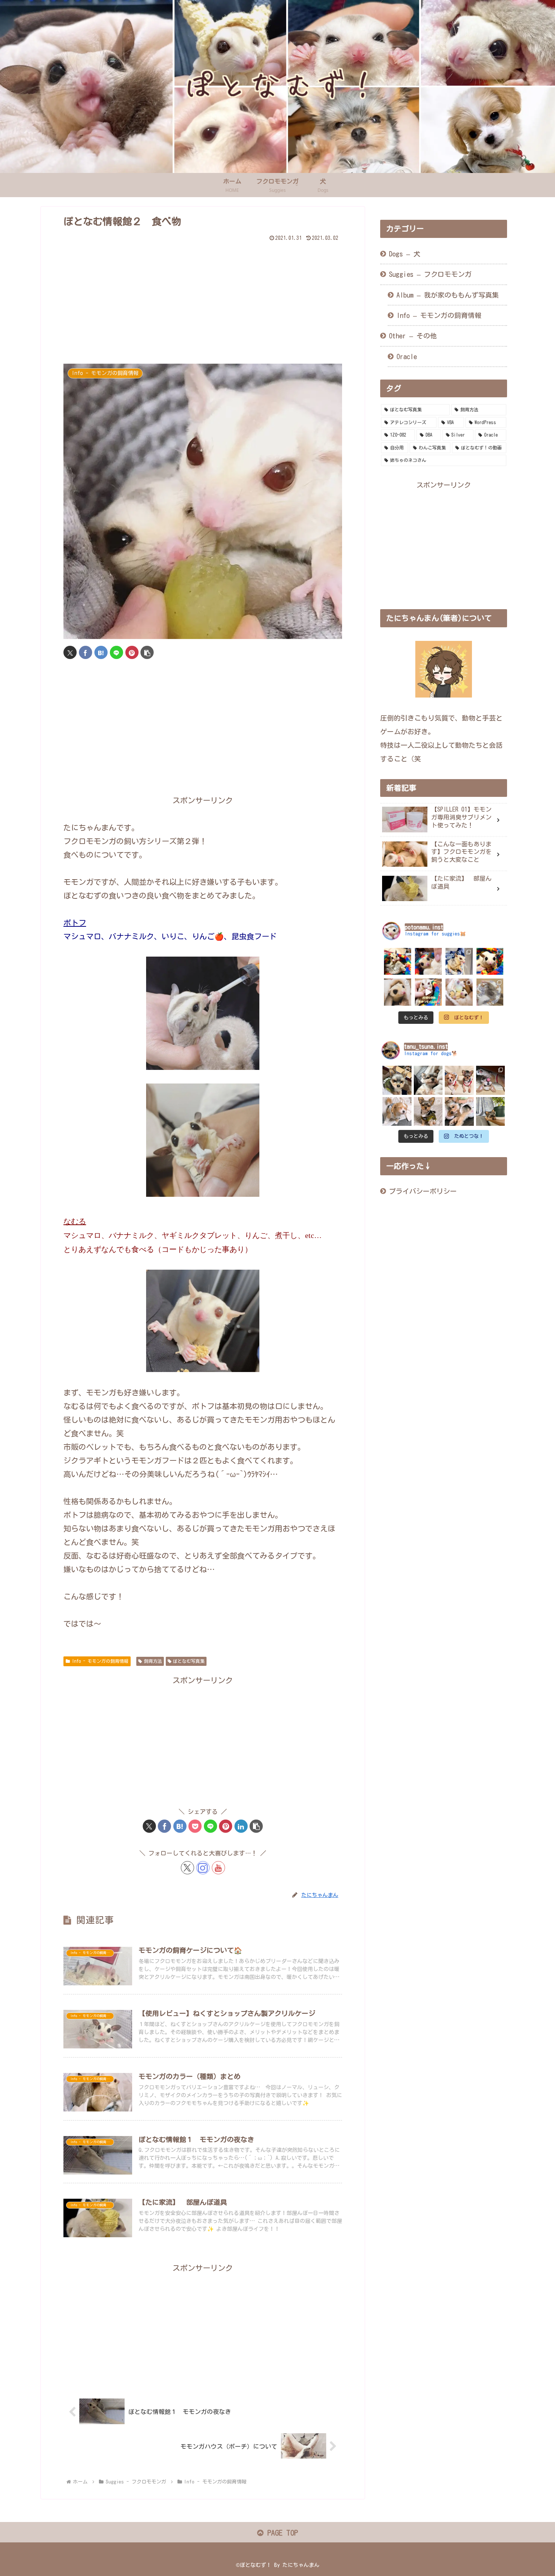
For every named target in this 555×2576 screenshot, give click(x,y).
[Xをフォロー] (187, 1868)
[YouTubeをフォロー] (218, 1868)
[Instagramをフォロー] (203, 1868)
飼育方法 (153, 1661)
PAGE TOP (281, 2533)
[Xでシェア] (70, 652)
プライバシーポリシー (423, 1191)
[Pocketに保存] (195, 1826)
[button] (147, 652)
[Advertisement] (203, 297)
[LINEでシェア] (116, 652)
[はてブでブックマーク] (101, 652)
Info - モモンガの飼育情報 (100, 1661)
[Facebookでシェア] (86, 652)
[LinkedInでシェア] (241, 1826)
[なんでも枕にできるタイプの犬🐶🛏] (459, 1112)
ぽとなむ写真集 (189, 1661)
